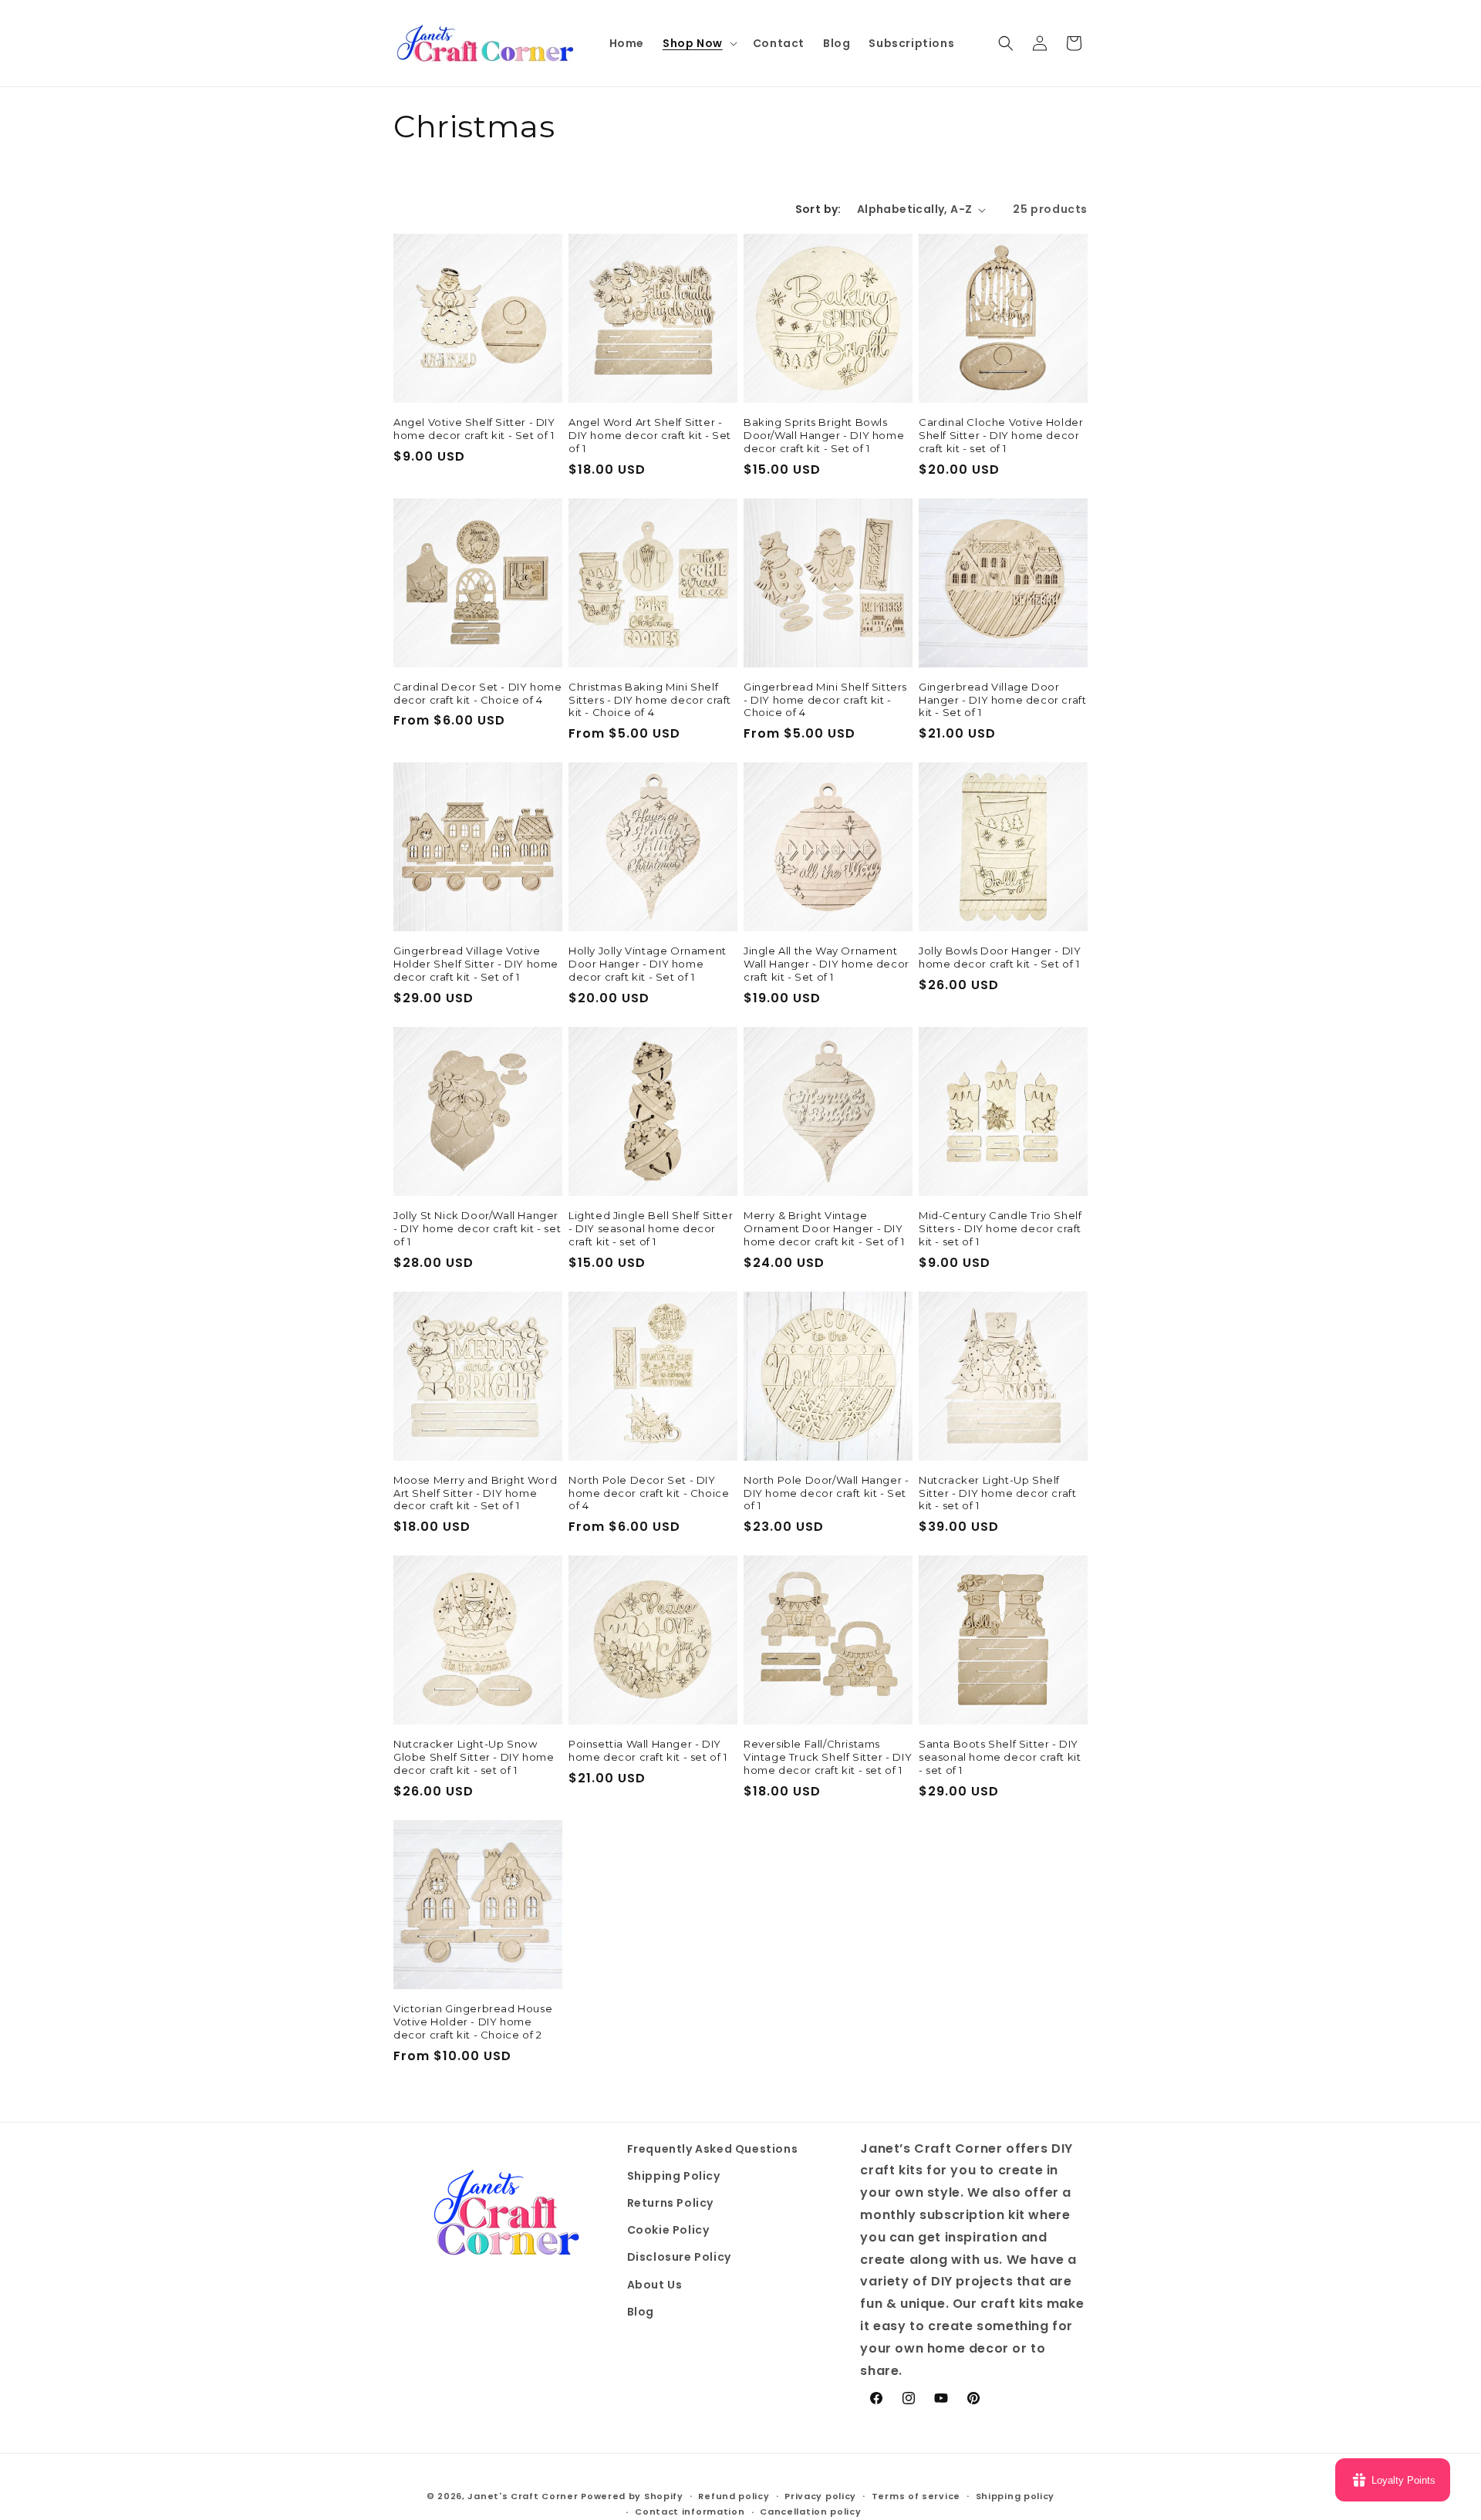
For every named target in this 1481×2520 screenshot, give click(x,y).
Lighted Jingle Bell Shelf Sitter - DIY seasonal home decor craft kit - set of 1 (651, 1228)
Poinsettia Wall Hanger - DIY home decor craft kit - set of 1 (648, 1750)
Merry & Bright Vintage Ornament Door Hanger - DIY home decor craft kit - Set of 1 (824, 1228)
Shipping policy (1015, 2496)
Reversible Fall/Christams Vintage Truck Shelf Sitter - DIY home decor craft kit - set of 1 (828, 1757)
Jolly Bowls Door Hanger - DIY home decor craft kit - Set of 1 (1000, 957)
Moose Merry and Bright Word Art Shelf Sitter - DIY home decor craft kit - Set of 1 (475, 1493)
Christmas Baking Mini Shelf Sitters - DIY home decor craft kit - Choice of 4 (650, 700)
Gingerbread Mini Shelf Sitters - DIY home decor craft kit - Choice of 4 (825, 700)
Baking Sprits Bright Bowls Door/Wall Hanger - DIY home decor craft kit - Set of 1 (824, 435)
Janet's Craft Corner (523, 2496)
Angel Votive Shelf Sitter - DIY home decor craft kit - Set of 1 (474, 429)
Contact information (690, 2512)
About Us (655, 2285)
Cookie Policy (668, 2230)
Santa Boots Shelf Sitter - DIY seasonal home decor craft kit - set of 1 (1000, 1757)
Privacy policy (820, 2496)
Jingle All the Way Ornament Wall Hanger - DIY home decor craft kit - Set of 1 (827, 964)
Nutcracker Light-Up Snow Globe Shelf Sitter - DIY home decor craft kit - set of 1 (474, 1757)
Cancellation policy (810, 2512)
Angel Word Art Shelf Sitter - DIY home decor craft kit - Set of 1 (650, 435)
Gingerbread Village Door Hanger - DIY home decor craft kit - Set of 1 (1002, 700)
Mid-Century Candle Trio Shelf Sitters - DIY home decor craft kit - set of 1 (1000, 1228)
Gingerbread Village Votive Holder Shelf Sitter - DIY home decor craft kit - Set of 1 (476, 964)
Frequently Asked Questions (713, 2149)
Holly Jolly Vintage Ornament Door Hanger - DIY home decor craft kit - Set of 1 (648, 964)
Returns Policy (670, 2203)
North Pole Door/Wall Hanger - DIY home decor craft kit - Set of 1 (826, 1493)
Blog (641, 2312)
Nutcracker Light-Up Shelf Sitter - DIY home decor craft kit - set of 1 (997, 1493)
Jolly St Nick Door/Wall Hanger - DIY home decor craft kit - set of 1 (477, 1228)
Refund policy (734, 2496)
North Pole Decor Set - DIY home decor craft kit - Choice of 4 (649, 1493)
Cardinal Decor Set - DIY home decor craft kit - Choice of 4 (477, 693)
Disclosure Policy (679, 2257)
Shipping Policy (674, 2176)
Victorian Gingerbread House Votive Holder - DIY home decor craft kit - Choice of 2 (473, 2022)
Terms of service (916, 2496)
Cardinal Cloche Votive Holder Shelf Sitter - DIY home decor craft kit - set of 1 (1001, 435)
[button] (698, 43)
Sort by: (818, 209)
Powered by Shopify (632, 2496)
